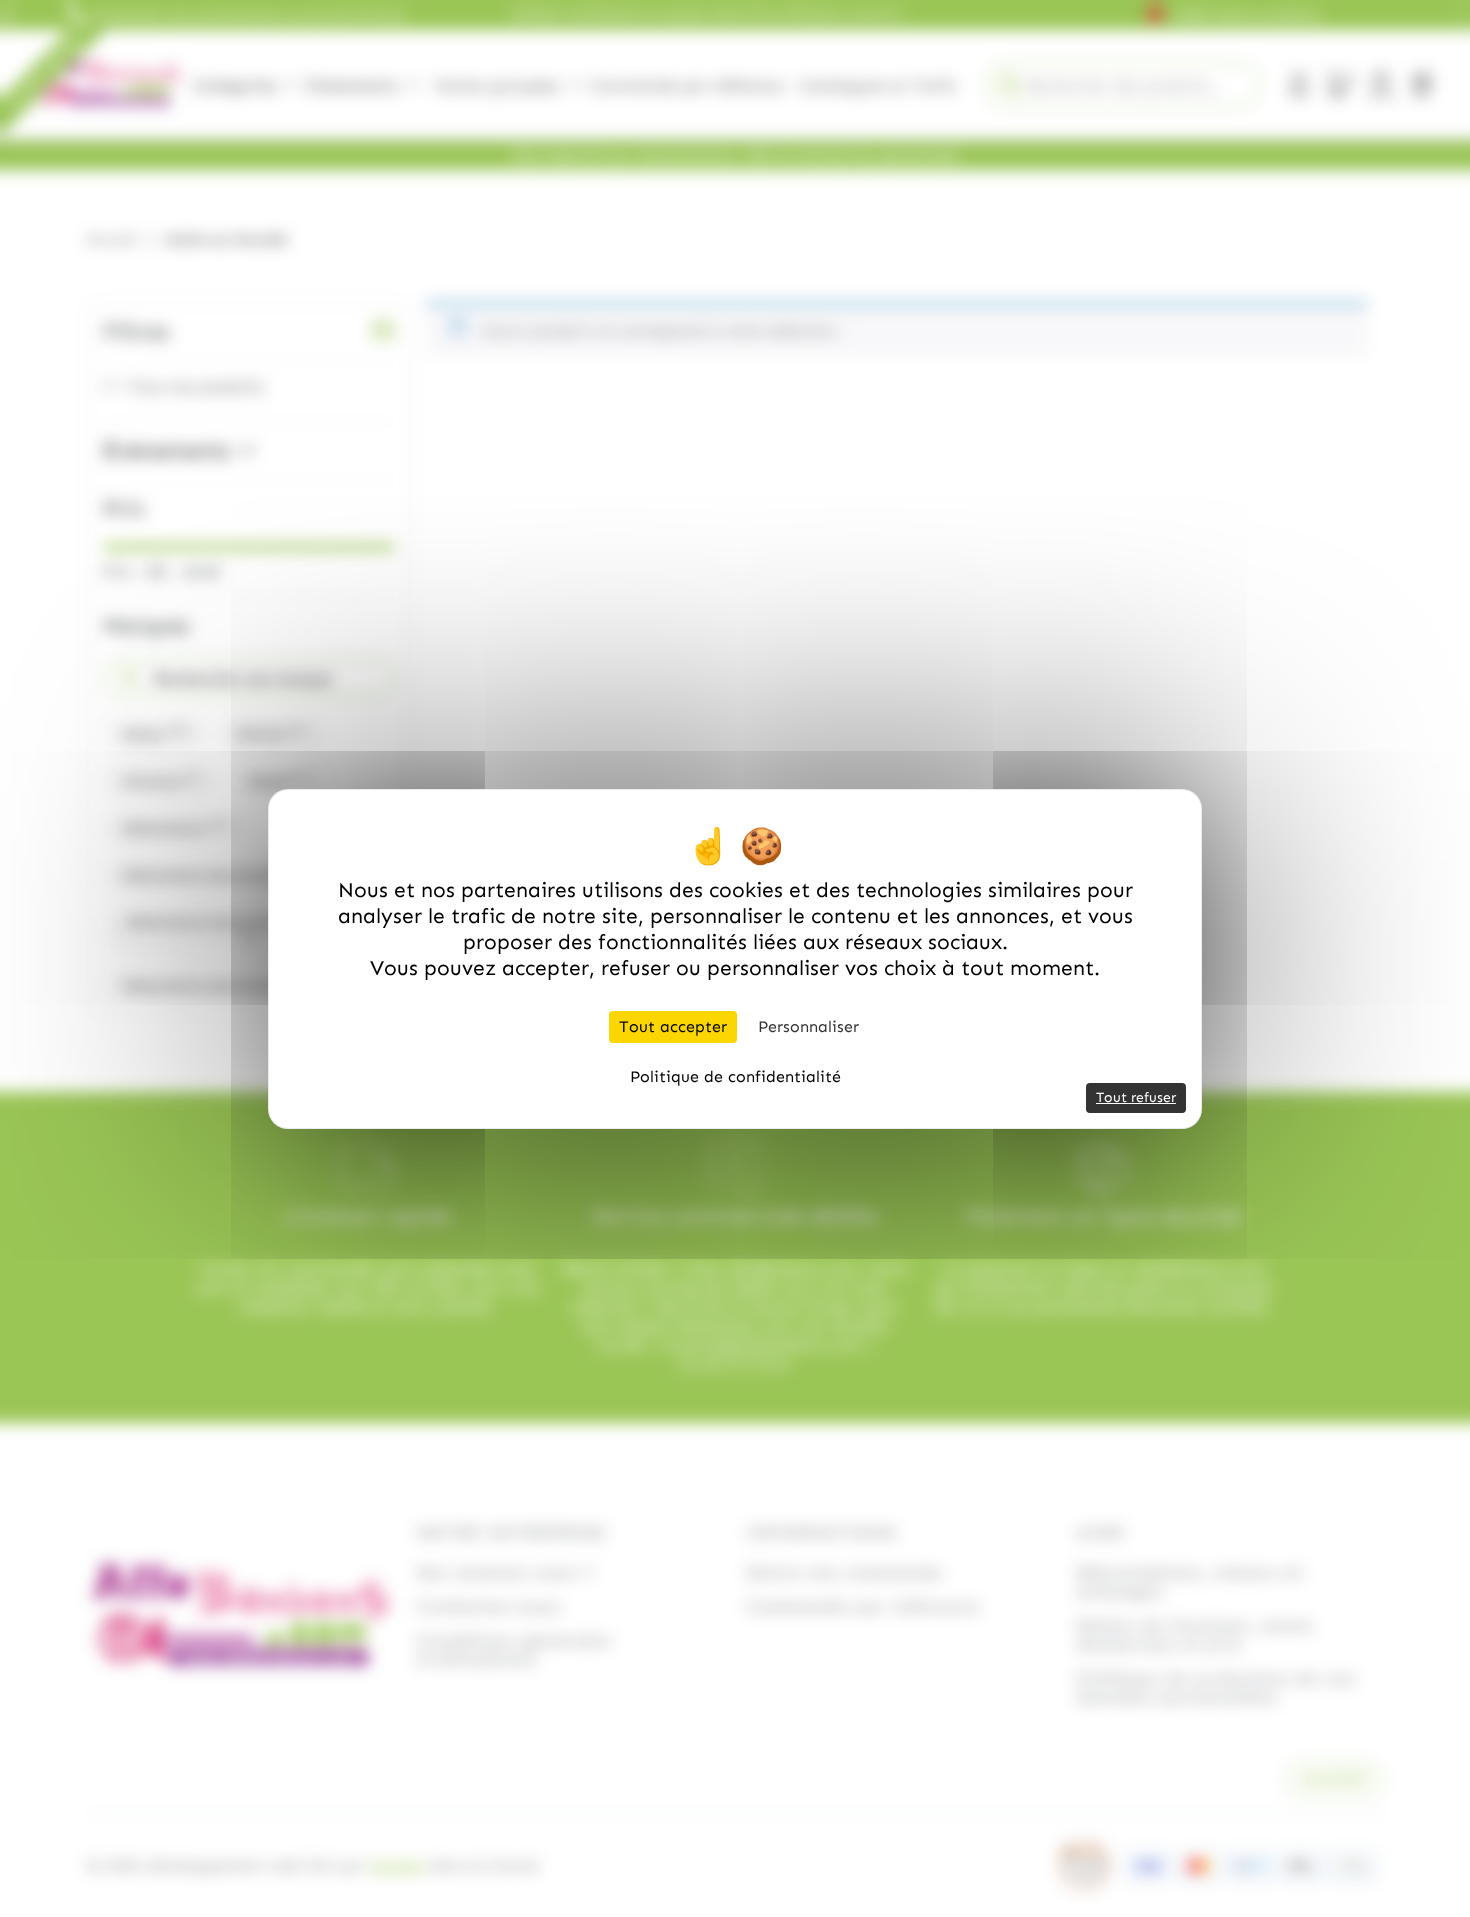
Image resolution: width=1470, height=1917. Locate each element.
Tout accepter (673, 1026)
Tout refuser (1136, 1097)
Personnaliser (808, 1026)
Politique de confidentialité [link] (735, 1076)
